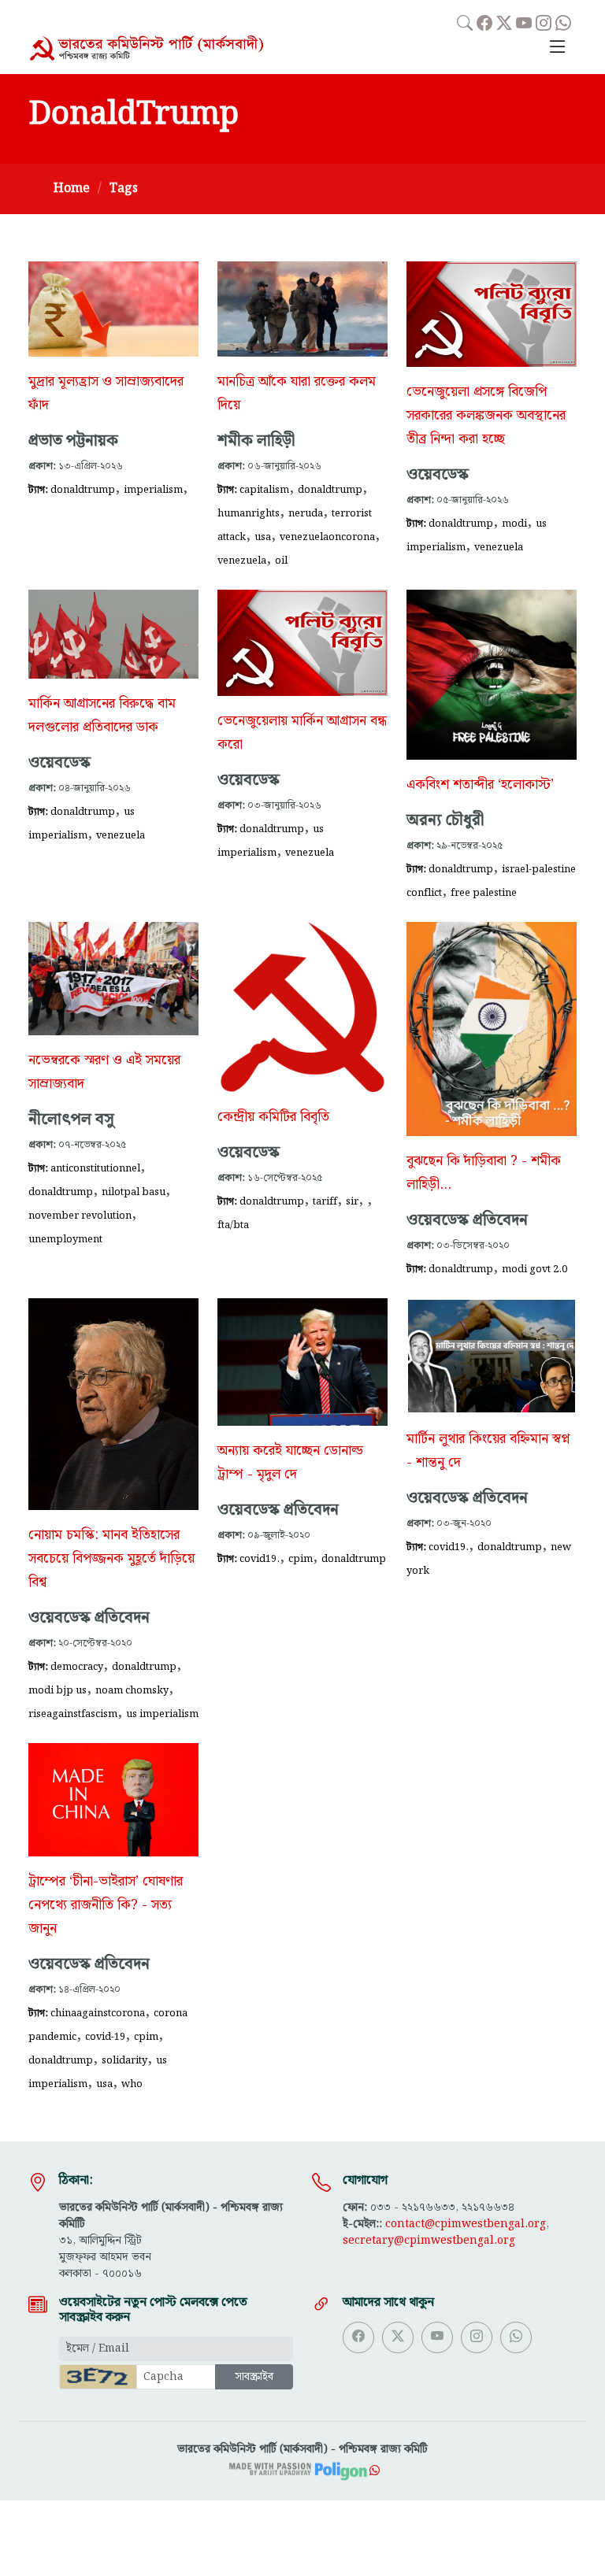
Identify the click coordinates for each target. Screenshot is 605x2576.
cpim (301, 1559)
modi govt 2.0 (534, 1269)
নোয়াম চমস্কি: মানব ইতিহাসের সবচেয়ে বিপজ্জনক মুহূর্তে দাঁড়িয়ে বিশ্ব (111, 1559)
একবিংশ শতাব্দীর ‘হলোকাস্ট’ (480, 785)
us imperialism (162, 1714)
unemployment (65, 1239)
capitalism (264, 490)
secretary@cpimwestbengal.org (429, 2241)
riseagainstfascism (73, 1714)
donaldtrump (83, 490)
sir (352, 1201)
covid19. (260, 1559)
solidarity (124, 2060)
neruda (306, 513)
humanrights (249, 513)
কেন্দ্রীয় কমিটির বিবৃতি (273, 1117)
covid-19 (105, 2037)
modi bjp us (58, 1690)
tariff (325, 1201)
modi (514, 524)
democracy (77, 1667)
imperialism (153, 490)
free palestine (484, 893)
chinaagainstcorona (98, 2013)
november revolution (80, 1216)
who (132, 2084)
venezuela (242, 561)
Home (72, 189)
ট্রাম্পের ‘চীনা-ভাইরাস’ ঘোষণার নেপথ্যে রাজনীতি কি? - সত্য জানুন (106, 1905)
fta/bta (233, 1225)
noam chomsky (132, 1690)
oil (281, 561)
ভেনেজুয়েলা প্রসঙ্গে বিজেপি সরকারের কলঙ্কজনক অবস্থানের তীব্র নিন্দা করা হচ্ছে (486, 416)
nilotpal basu (134, 1192)
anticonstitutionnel (95, 1168)
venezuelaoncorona (327, 537)
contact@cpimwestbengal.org (466, 2224)
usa (263, 537)
